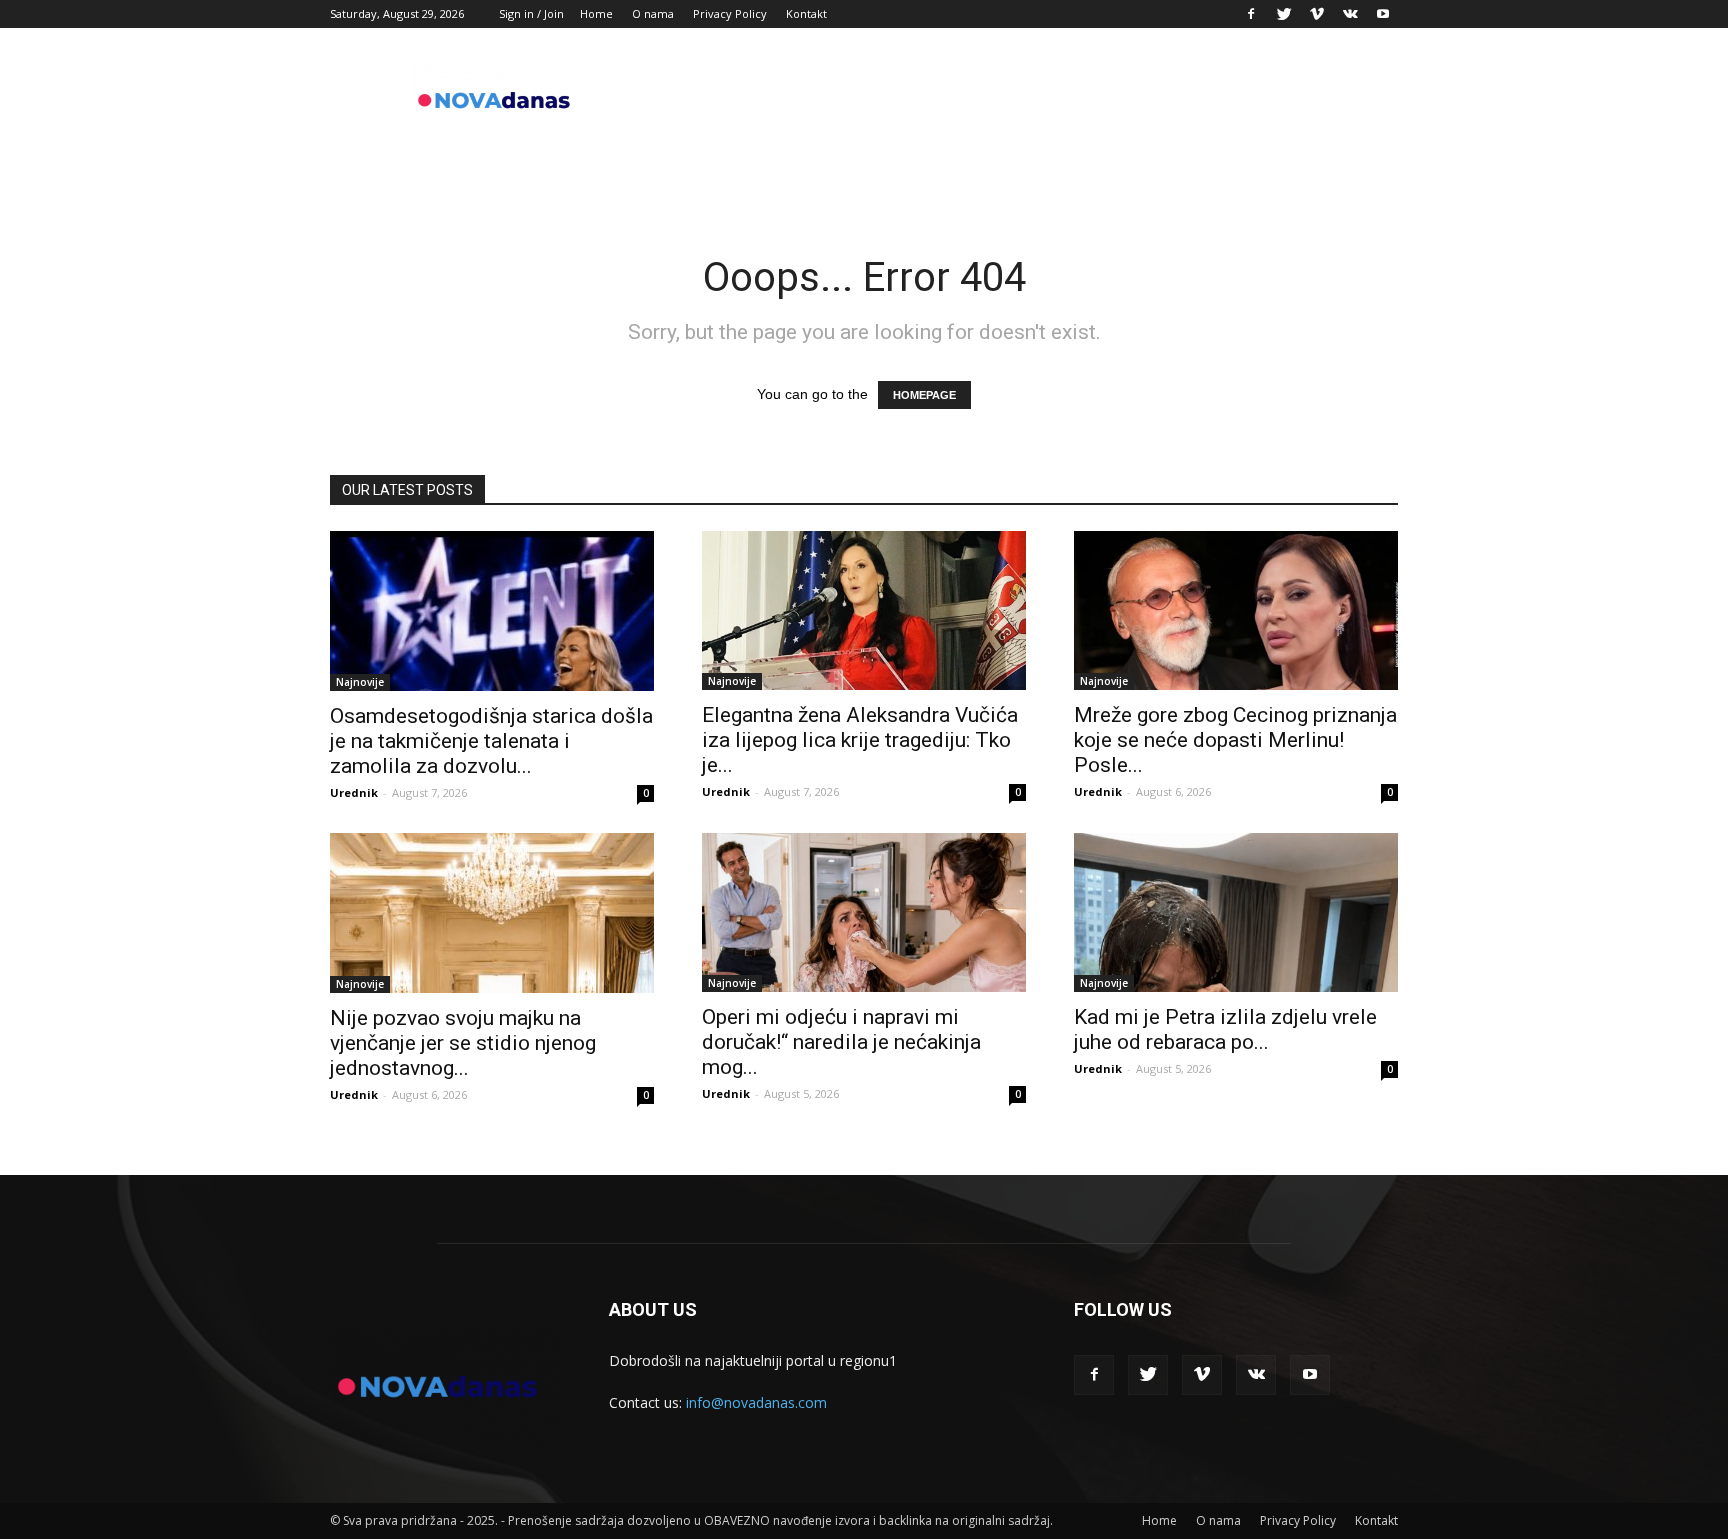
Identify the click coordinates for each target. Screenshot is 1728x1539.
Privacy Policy (730, 13)
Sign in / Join (531, 13)
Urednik (354, 792)
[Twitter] (1284, 14)
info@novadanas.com (756, 1402)
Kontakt (806, 13)
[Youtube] (1383, 14)
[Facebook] (1251, 14)
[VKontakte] (1350, 14)
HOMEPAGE (924, 395)
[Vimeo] (1317, 14)
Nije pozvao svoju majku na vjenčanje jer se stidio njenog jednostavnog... (463, 1043)
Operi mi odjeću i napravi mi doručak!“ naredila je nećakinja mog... (841, 1042)
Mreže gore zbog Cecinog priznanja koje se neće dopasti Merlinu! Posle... (1235, 740)
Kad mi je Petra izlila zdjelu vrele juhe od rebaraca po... (1225, 1029)
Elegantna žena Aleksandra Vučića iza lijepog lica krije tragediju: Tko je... (860, 740)
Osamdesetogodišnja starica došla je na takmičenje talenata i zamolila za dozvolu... (491, 741)
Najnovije (360, 682)
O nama (653, 13)
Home (596, 13)
